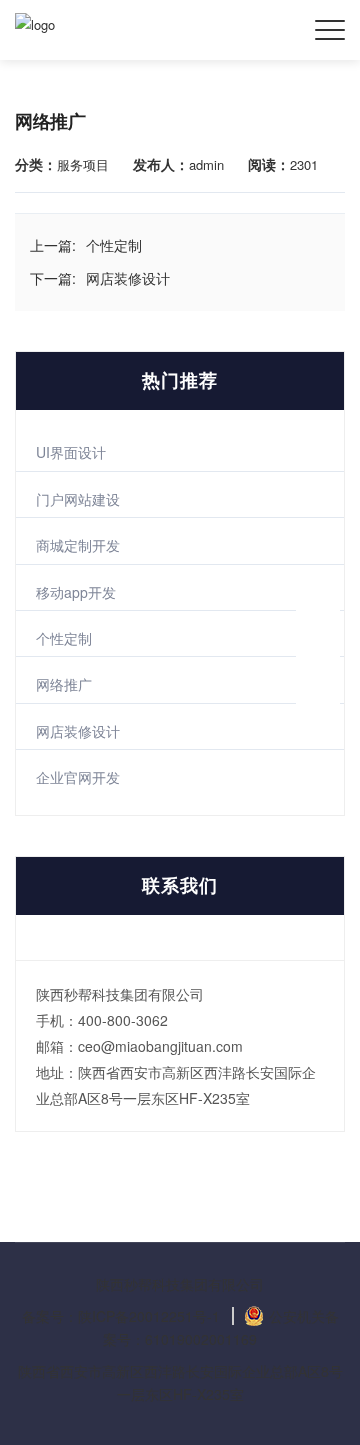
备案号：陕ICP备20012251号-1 (121, 1316)
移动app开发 (76, 592)
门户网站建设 (78, 499)
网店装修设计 (78, 731)
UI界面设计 (71, 452)
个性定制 (64, 638)
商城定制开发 (78, 545)
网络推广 (64, 684)
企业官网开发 (78, 777)
